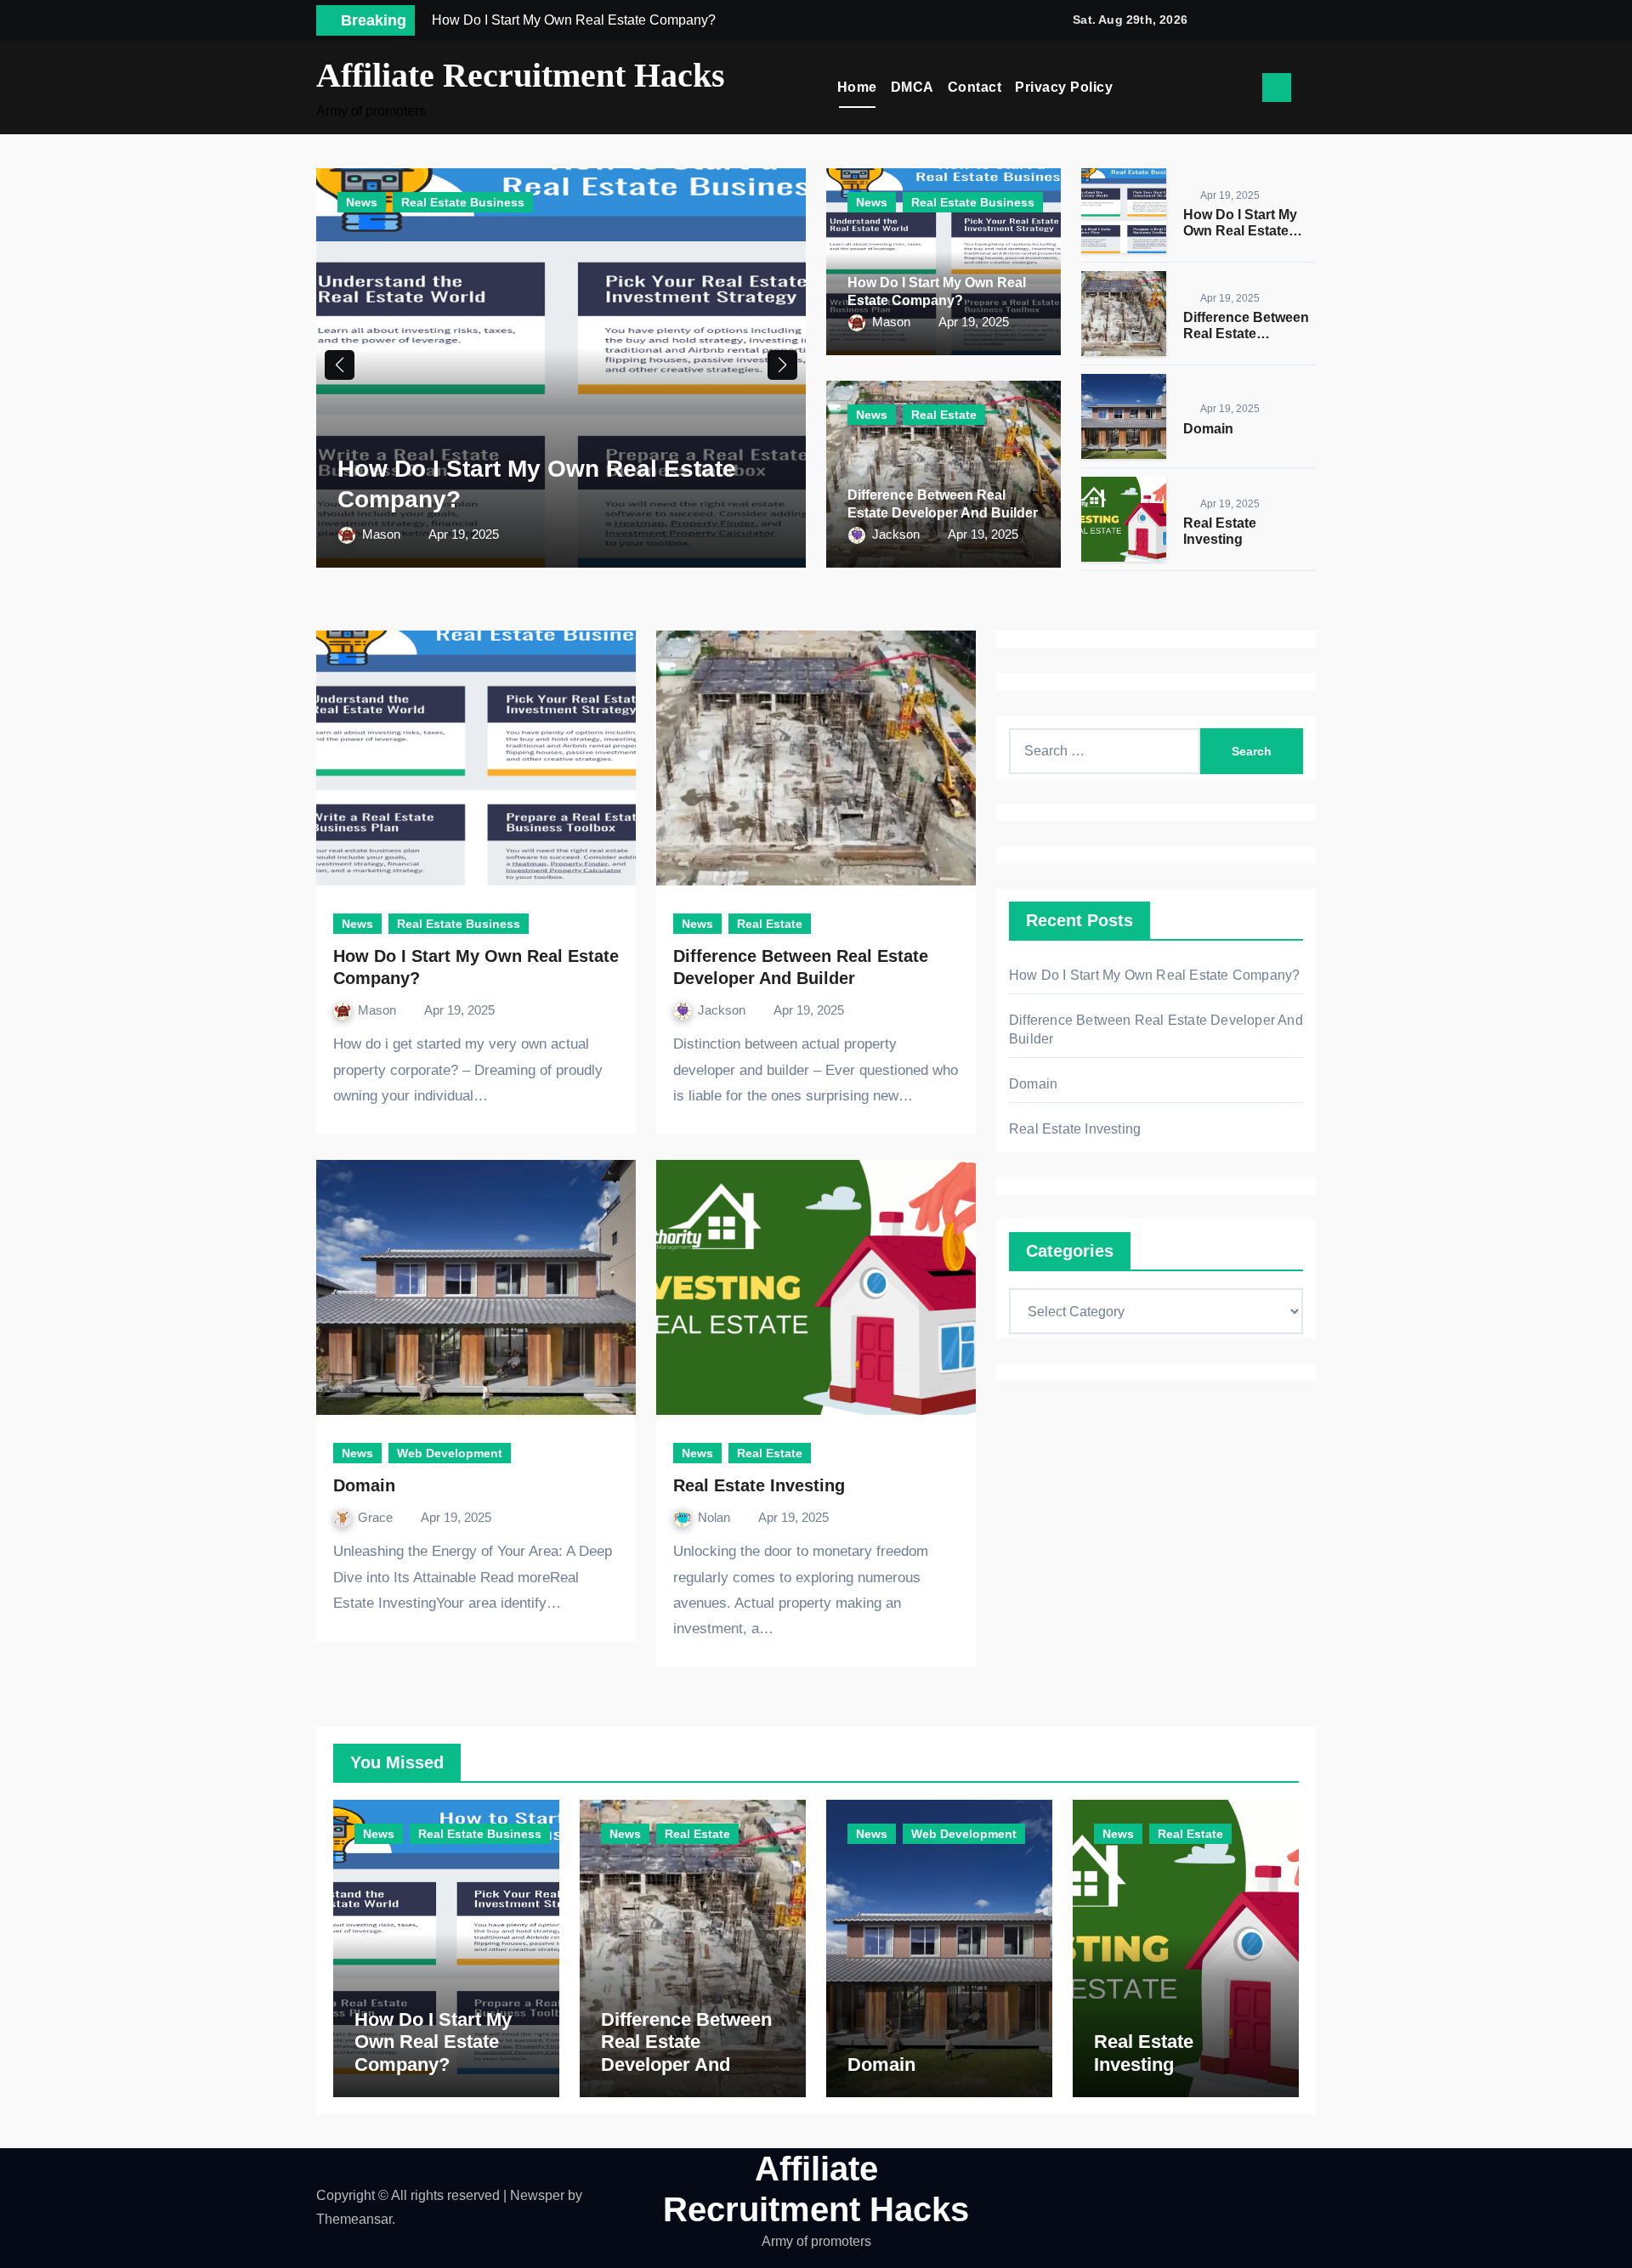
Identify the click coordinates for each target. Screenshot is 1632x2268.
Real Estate (944, 415)
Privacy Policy (1064, 87)
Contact (975, 87)
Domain (1208, 429)
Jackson (898, 534)
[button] (1310, 88)
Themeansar (354, 2219)
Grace (377, 1517)
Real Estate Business (463, 202)
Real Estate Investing (759, 1485)
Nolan (716, 1517)
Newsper (537, 2195)
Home (857, 87)
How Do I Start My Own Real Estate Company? (1240, 231)
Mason (383, 534)
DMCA (912, 87)
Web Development (450, 1453)
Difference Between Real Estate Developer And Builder (686, 2053)
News (362, 202)
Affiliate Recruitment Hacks (521, 75)
